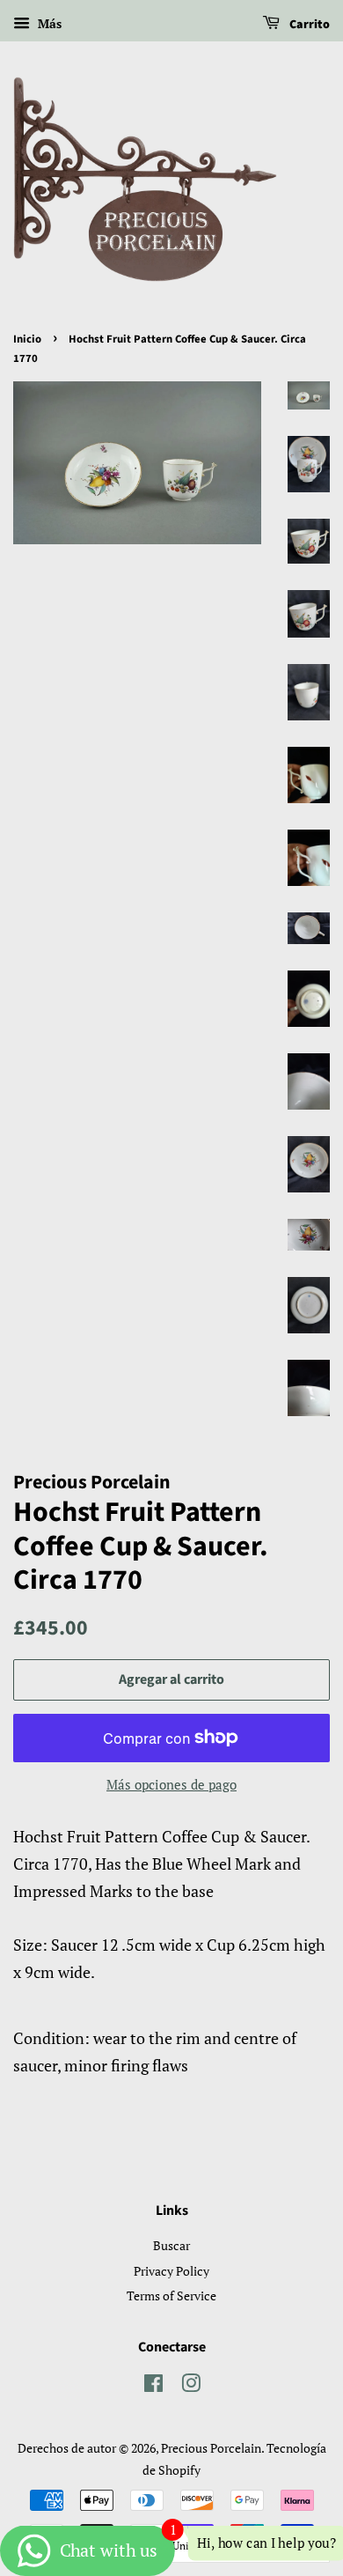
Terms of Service (171, 2296)
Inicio (27, 339)
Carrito (308, 25)
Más (48, 23)
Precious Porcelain (211, 2448)
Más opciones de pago (171, 1784)
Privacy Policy (171, 2271)
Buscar (171, 2245)
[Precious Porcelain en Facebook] (153, 2386)
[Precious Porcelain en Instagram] (191, 2386)
